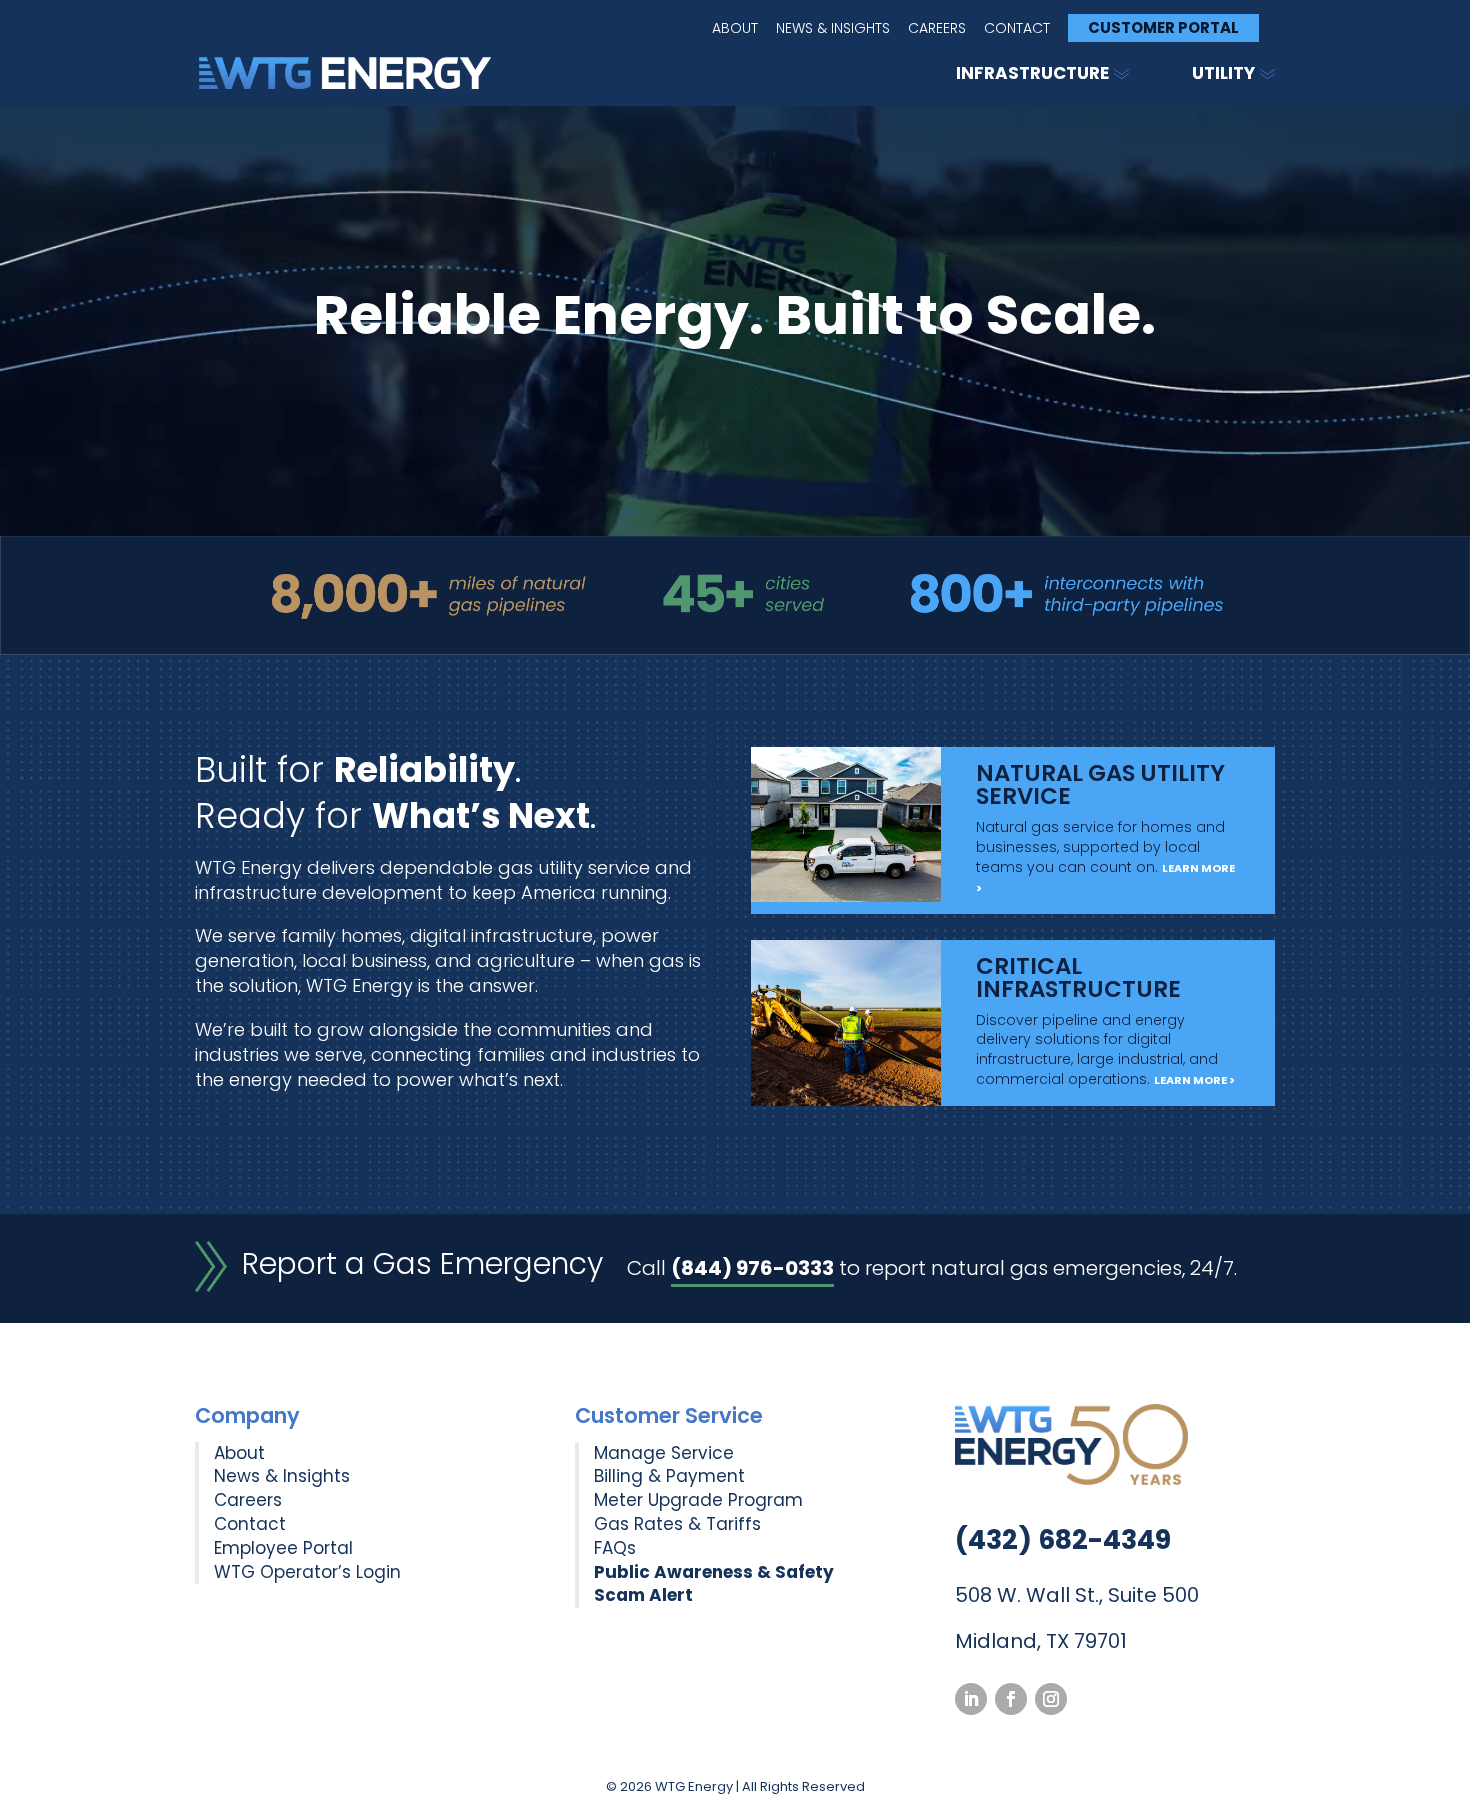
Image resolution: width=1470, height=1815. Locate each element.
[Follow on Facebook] (1011, 1699)
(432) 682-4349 (1063, 1539)
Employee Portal (283, 1548)
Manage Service (664, 1453)
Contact (1017, 29)
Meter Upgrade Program (698, 1500)
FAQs (615, 1548)
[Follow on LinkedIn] (971, 1699)
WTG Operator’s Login (307, 1572)
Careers (937, 29)
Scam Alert (643, 1595)
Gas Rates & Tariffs (677, 1524)
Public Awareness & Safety (714, 1572)
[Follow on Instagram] (1051, 1699)
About (735, 29)
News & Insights (833, 29)
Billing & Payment (669, 1476)
